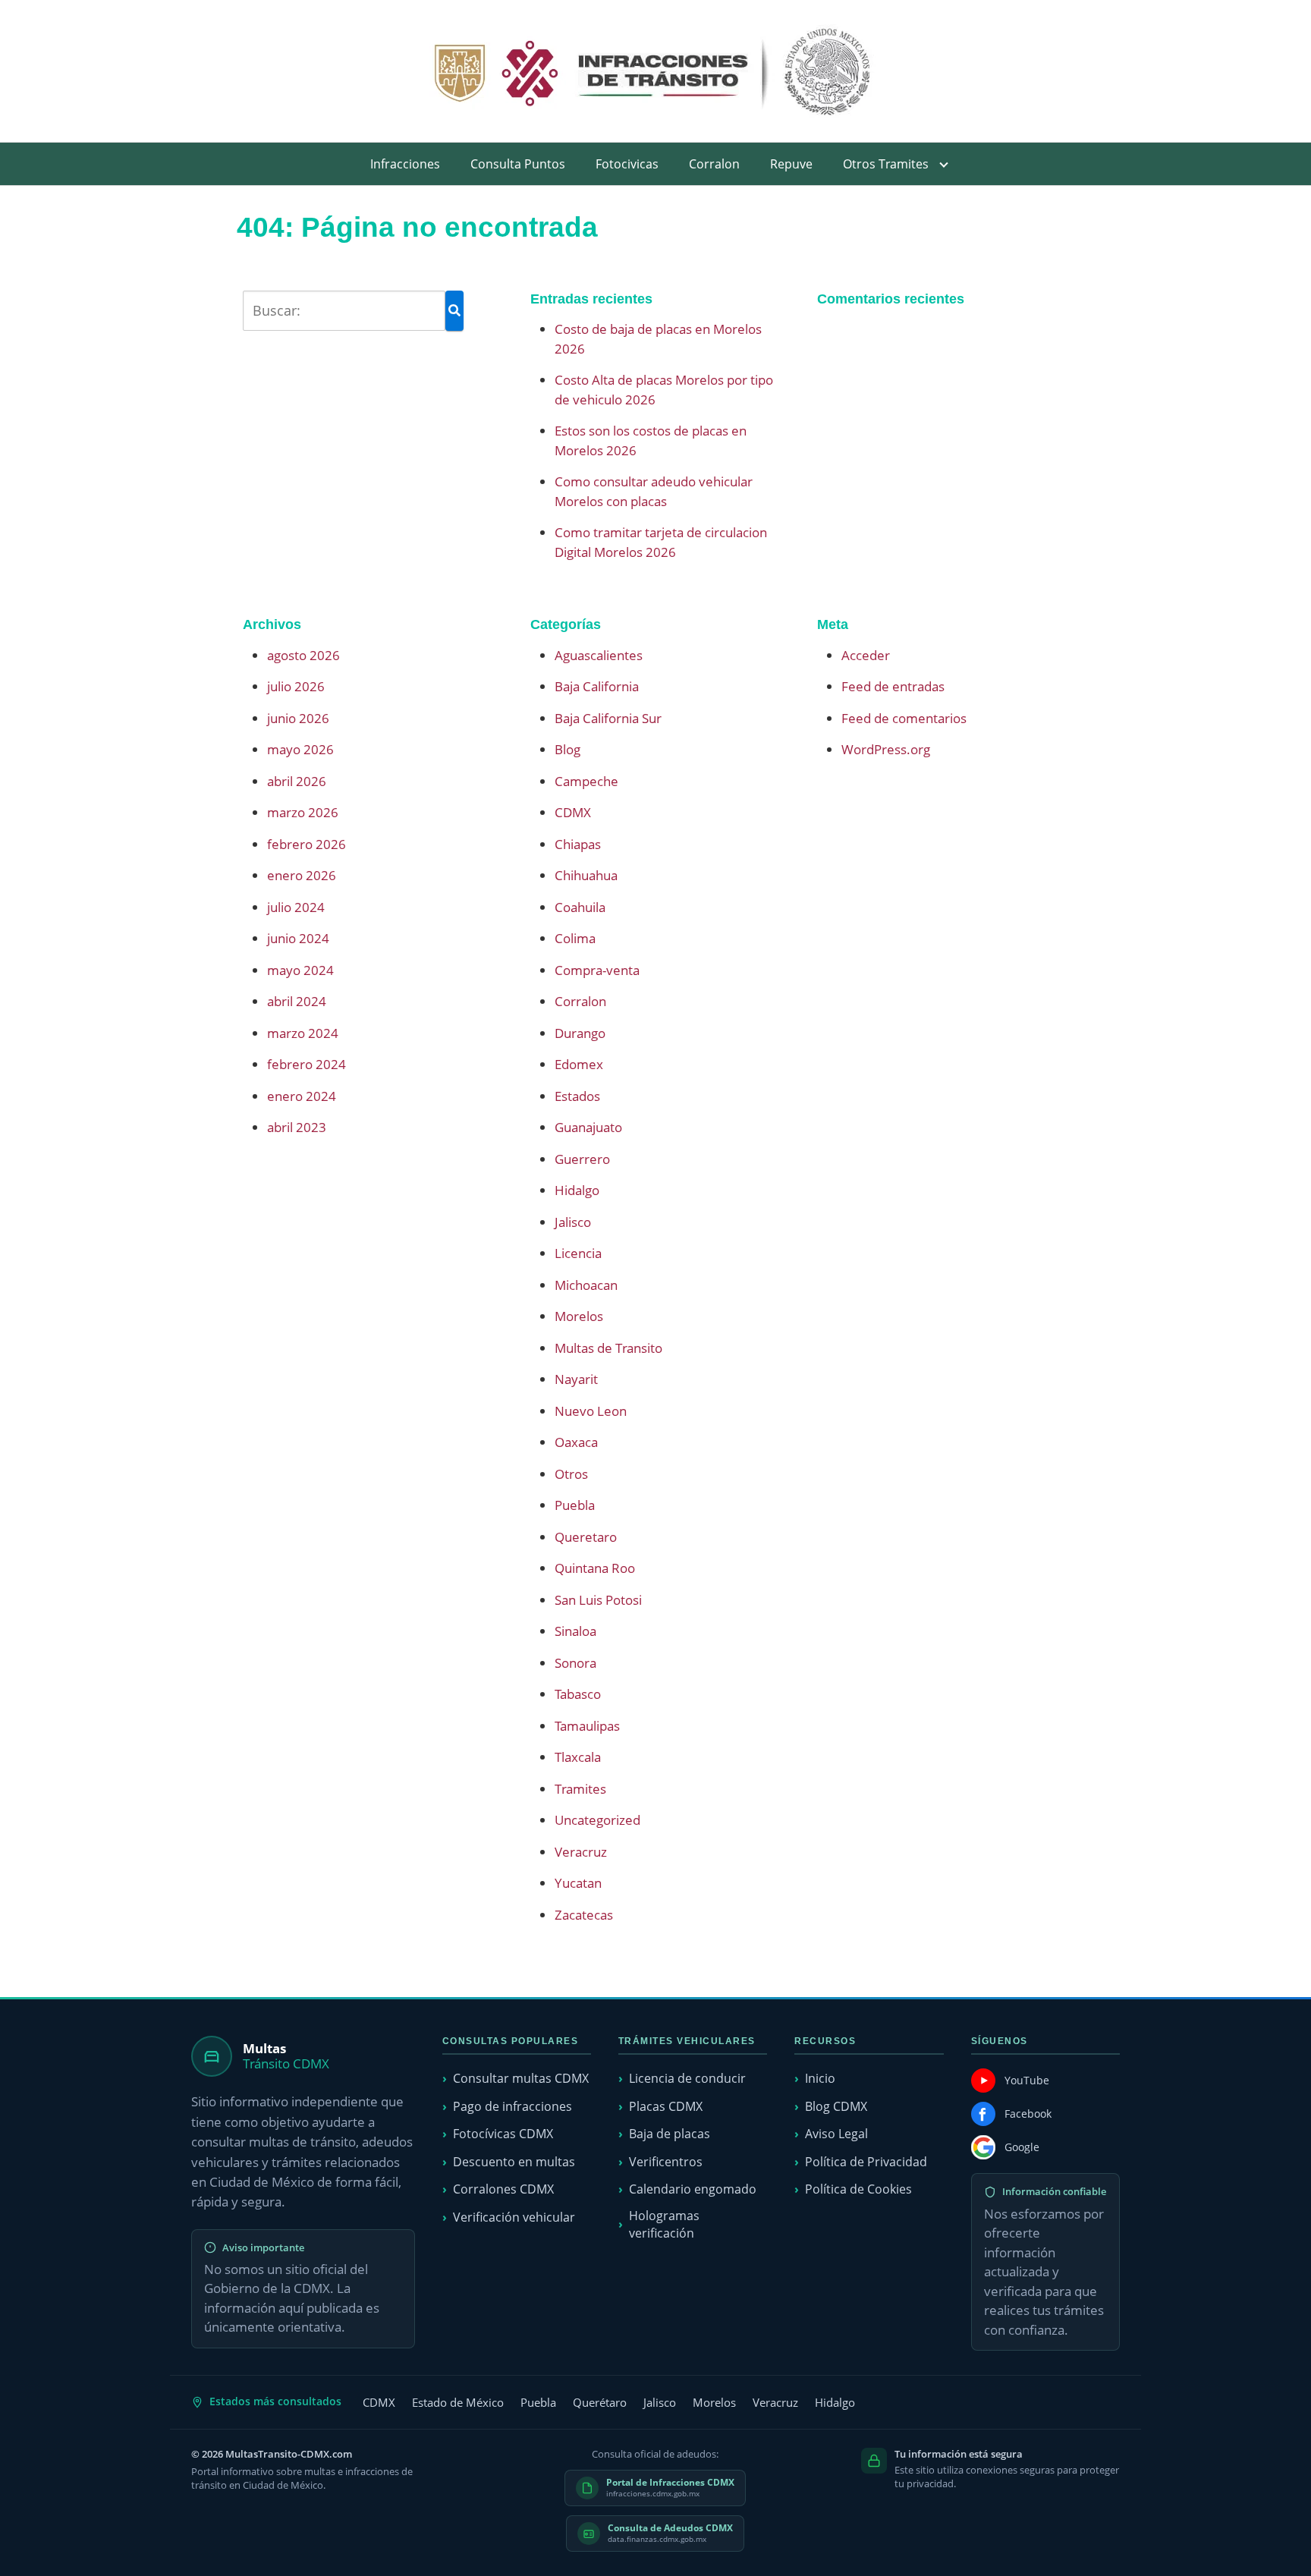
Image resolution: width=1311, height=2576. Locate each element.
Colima (575, 938)
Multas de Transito (608, 1348)
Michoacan (586, 1285)
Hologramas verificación (664, 2224)
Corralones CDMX (503, 2189)
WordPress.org (886, 749)
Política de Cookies (858, 2189)
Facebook (1028, 2114)
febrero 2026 (307, 844)
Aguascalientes (599, 655)
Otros (571, 1474)
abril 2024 (297, 1001)
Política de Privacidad (866, 2162)
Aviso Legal (836, 2134)
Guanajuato (588, 1127)
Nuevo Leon (591, 1411)
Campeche (586, 781)
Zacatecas (584, 1915)
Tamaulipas (587, 1726)
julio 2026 (296, 686)
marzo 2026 (303, 812)
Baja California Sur (608, 718)
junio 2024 (298, 938)
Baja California (597, 686)
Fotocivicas (627, 164)
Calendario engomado (693, 2189)
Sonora (575, 1663)
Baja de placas (670, 2134)
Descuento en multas (514, 2162)
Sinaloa (575, 1631)
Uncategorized (597, 1820)
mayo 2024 (300, 970)
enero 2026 (302, 875)
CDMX (573, 812)
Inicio (820, 2078)
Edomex (579, 1064)
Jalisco (573, 1222)
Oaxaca (576, 1442)
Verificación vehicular (514, 2217)
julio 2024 (296, 907)
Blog (567, 749)
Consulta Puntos (518, 164)
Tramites (580, 1789)
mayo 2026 (300, 749)
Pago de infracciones (512, 2106)
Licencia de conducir (687, 2078)
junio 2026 (298, 718)
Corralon (714, 164)
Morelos (579, 1316)
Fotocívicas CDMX (503, 2134)
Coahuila (580, 907)
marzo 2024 (303, 1033)
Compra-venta (597, 970)
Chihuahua (586, 875)
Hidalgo (577, 1190)
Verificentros (666, 2162)
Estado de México (458, 2402)
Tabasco (578, 1694)
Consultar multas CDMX (521, 2078)
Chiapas (578, 844)
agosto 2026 (303, 655)
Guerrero (582, 1159)
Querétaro (600, 2402)
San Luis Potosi (598, 1600)
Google (1022, 2147)
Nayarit (576, 1379)
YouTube (1027, 2080)
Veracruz (581, 1852)
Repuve (791, 164)
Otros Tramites (886, 164)
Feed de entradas (893, 686)
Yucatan (578, 1883)
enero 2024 (302, 1096)
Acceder (866, 655)
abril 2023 (297, 1127)
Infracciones (405, 164)
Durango (580, 1033)
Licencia (578, 1253)
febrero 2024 (307, 1064)
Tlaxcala (578, 1757)
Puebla (575, 1505)
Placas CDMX (666, 2106)
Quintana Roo (595, 1568)
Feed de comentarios (904, 718)
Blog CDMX (836, 2106)
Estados (577, 1096)
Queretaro (586, 1537)
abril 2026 (297, 781)
